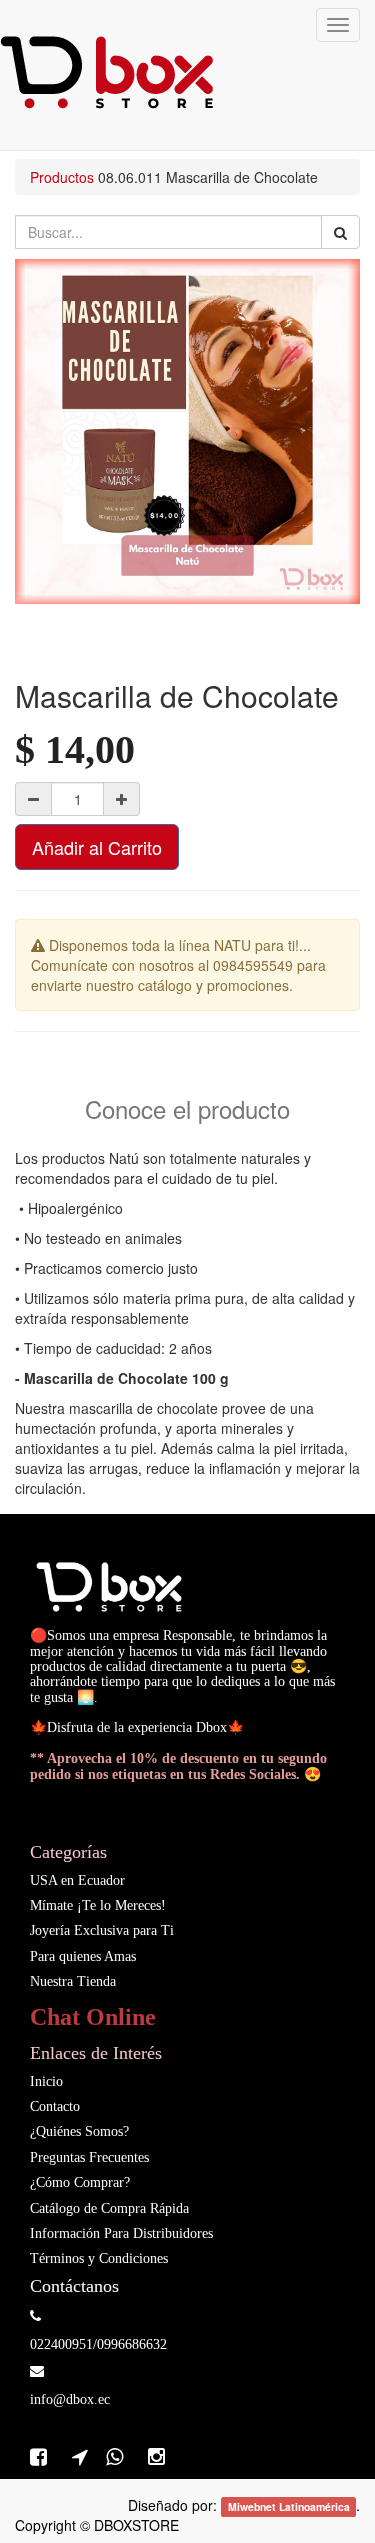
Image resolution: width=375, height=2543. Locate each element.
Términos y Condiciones (99, 2258)
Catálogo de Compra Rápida (109, 2208)
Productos (62, 177)
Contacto (55, 2106)
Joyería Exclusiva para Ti (102, 1930)
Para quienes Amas (83, 1956)
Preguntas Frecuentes (89, 2157)
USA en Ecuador (77, 1880)
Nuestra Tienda (73, 1981)
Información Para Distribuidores (121, 2233)
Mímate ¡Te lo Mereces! (98, 1905)
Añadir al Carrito (97, 847)
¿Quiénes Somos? (79, 2131)
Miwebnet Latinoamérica (289, 2506)
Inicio (46, 2081)
